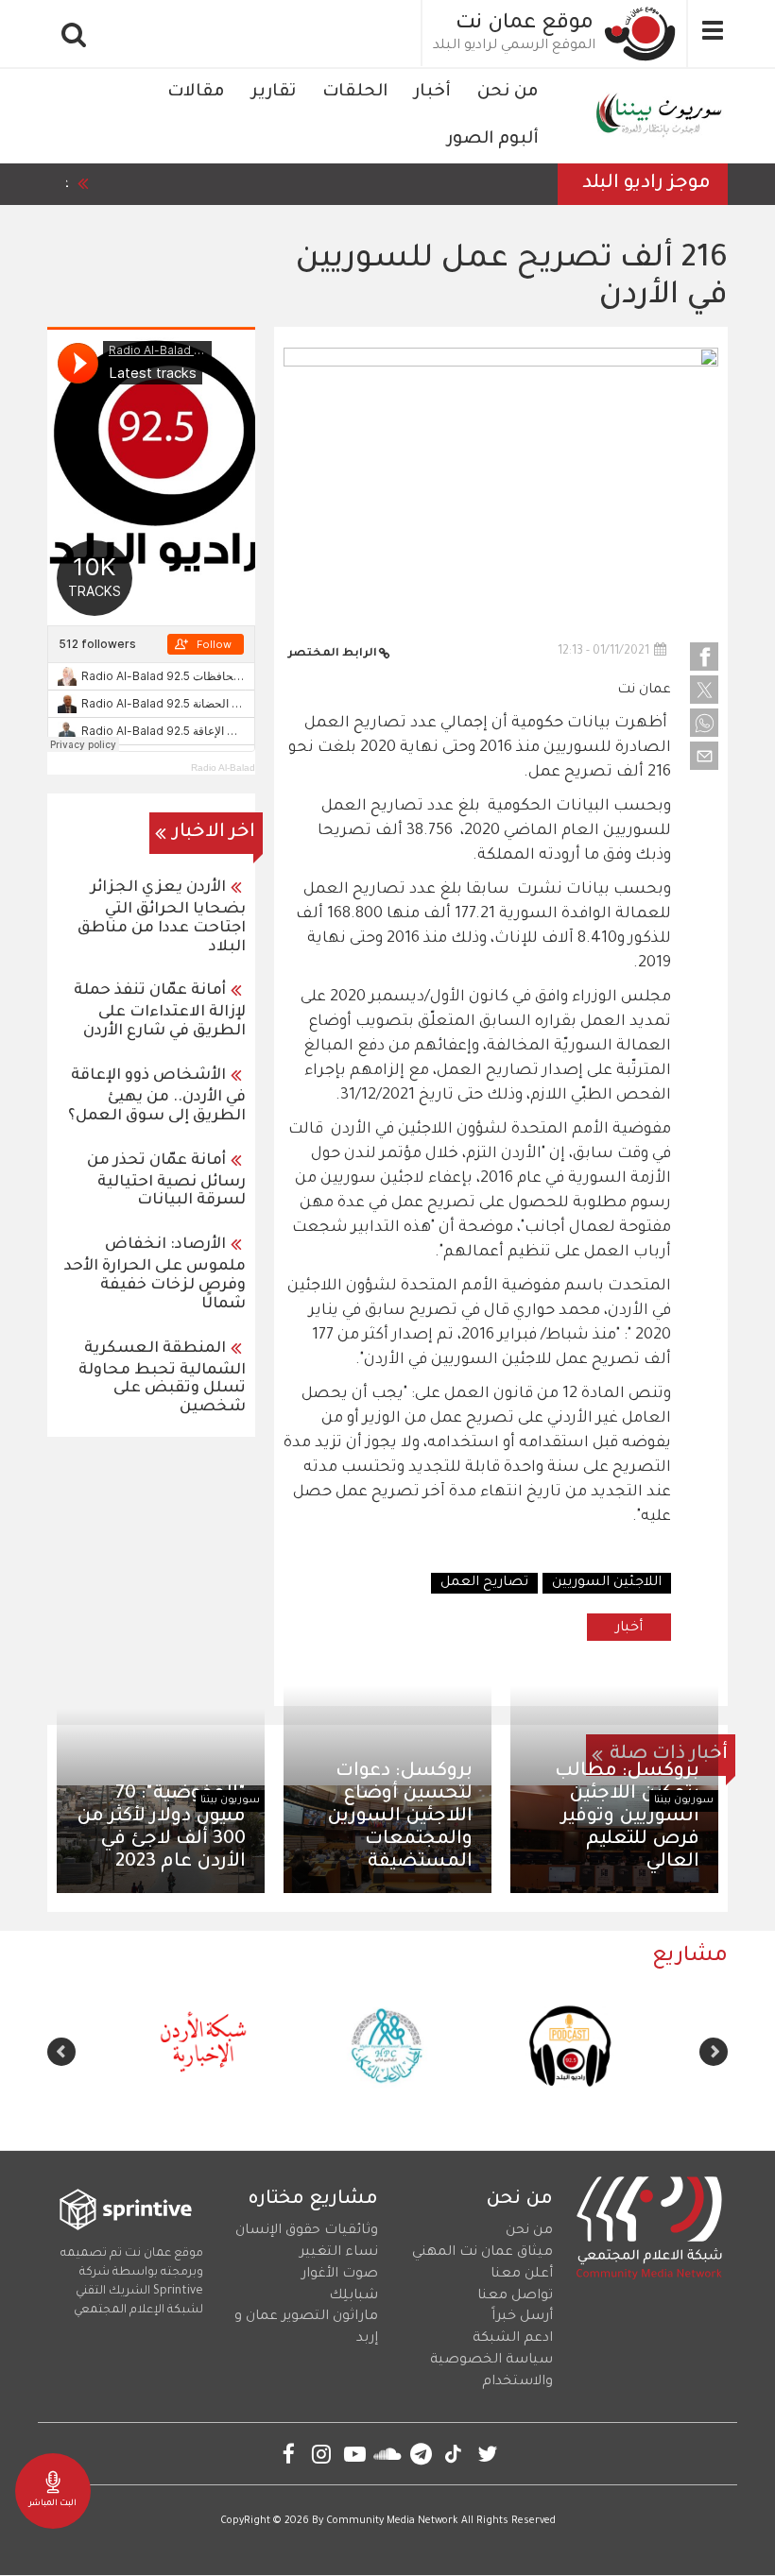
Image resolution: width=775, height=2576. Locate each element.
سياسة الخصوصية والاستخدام (491, 2371)
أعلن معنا (522, 2275)
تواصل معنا (515, 2296)
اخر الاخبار (214, 833)
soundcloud (388, 2454)
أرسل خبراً (522, 2317)
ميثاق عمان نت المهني (482, 2253)
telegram (421, 2454)
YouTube (355, 2454)
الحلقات (355, 93)
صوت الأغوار (340, 2275)
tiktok (454, 2454)
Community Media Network (392, 2521)
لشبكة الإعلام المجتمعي (138, 2311)
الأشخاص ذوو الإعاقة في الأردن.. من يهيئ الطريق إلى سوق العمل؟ (157, 1096)
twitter (487, 2454)
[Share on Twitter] (704, 690)
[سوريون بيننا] (656, 116)
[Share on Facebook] (704, 657)
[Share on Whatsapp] (704, 723)
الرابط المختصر (333, 654)
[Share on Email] (704, 756)
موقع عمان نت (525, 25)
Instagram (322, 2454)
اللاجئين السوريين (607, 1583)
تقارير (274, 93)
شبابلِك (353, 2296)
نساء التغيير (339, 2253)
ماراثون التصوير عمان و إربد (306, 2328)
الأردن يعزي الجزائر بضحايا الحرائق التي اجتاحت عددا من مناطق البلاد (162, 918)
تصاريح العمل (484, 1583)
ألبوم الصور (493, 140)
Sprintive (178, 2292)
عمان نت (644, 691)
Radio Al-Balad (223, 768)
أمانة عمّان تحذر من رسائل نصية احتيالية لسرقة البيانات (166, 1181)
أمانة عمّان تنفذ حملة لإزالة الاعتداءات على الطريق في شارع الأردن (160, 1011)
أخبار (432, 93)
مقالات (196, 93)
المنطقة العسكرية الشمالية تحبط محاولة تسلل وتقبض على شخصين (162, 1379)
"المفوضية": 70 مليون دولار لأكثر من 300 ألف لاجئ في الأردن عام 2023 (161, 1829)
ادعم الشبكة (513, 2339)
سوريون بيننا (684, 1800)
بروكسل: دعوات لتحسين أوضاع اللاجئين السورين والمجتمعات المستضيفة (400, 1818)
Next (61, 2052)
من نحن (508, 93)
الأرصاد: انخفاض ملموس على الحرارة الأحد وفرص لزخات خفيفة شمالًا (155, 1275)
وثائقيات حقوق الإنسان (307, 2231)
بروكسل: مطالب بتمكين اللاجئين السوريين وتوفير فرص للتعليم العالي (627, 1818)
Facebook (289, 2454)
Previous (714, 2052)
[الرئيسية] (641, 34)
